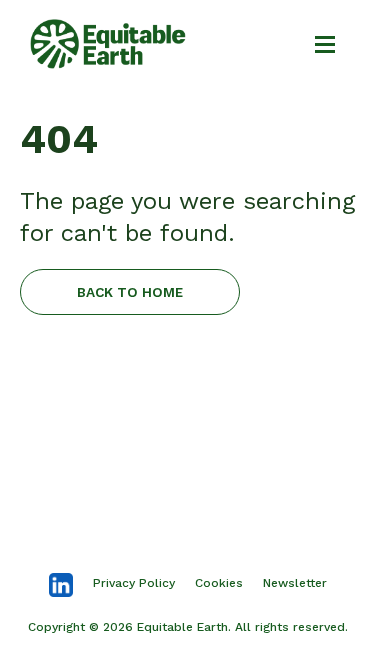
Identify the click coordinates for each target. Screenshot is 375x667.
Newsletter (295, 583)
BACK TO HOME (130, 292)
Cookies (219, 583)
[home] (108, 44)
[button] (316, 44)
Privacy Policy (134, 583)
